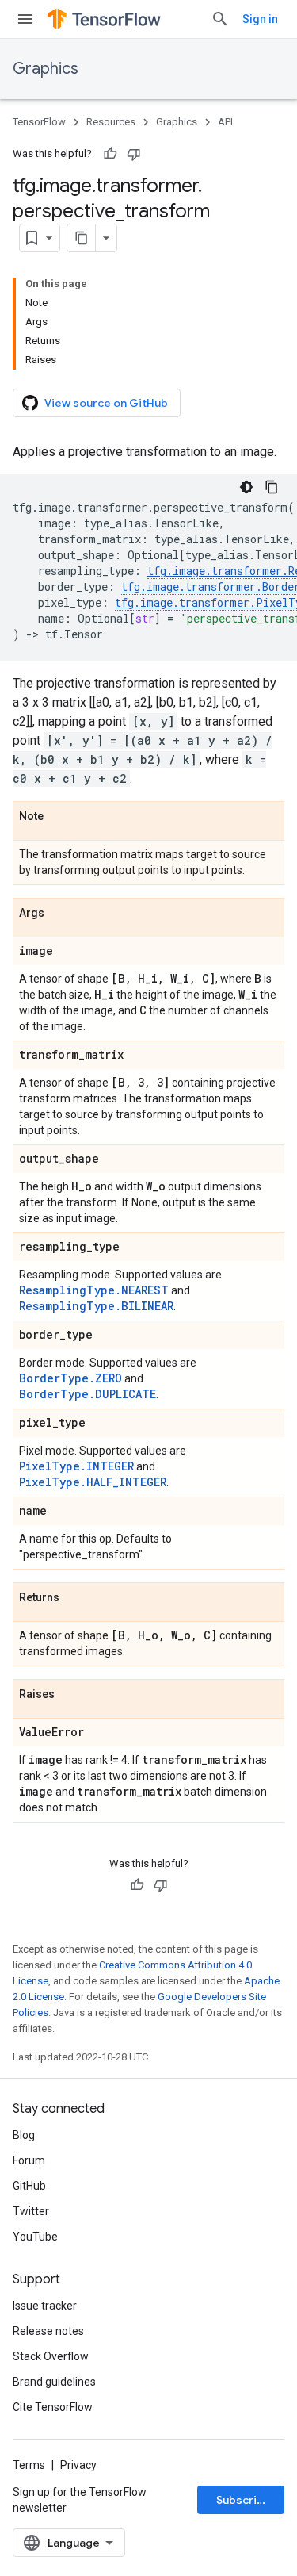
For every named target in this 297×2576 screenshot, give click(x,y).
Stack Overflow (51, 2356)
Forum (29, 2160)
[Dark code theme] (246, 487)
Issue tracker (45, 2306)
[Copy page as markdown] (82, 238)
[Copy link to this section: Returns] (75, 1598)
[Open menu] (25, 19)
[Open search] (220, 19)
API (225, 122)
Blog (24, 2135)
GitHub (29, 2186)
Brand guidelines (54, 2382)
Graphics (46, 69)
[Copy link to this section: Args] (60, 914)
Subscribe (244, 2500)
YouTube (35, 2237)
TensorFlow (39, 122)
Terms (29, 2465)
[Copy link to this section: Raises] (70, 1695)
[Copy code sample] (272, 487)
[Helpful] (110, 154)
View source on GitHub (106, 403)
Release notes (48, 2331)
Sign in (260, 19)
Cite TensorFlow (53, 2407)
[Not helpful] (134, 154)
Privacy (78, 2465)
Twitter (31, 2211)
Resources (111, 122)
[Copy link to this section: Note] (59, 817)
